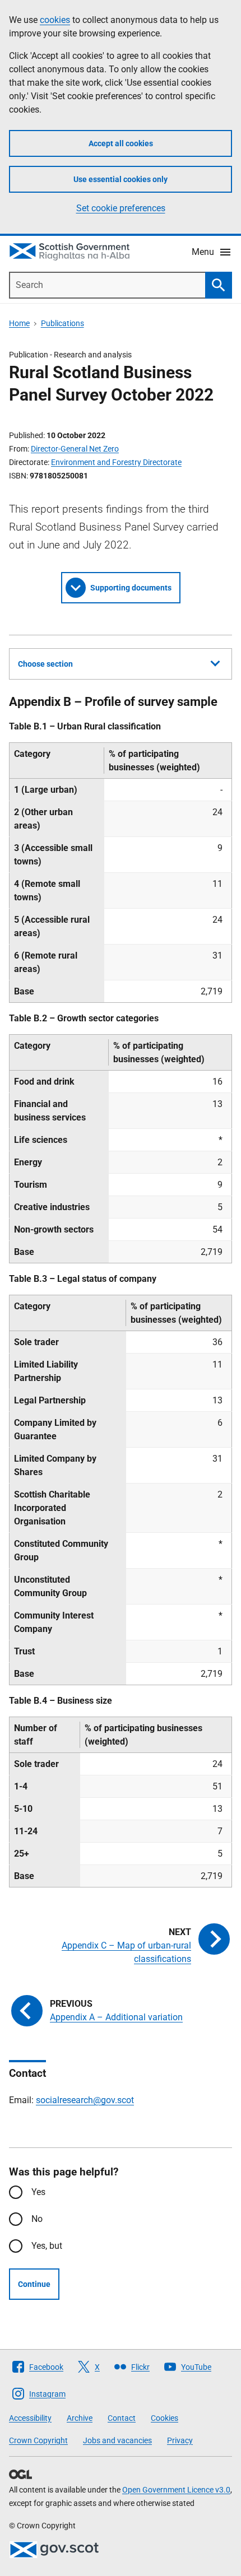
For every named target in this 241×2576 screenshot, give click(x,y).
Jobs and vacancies (117, 2440)
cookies (55, 20)
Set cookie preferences (121, 208)
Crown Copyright (38, 2440)
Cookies (164, 2418)
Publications (62, 323)
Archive (80, 2418)
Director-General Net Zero (75, 449)
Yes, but (47, 2246)
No (37, 2219)
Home (19, 323)
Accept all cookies (121, 143)
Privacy (180, 2440)
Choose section (45, 664)
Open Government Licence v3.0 (176, 2490)
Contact (122, 2418)
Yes (38, 2192)
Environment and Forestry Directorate (116, 462)
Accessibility (30, 2418)
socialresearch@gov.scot (85, 2100)
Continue (34, 2284)
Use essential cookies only (121, 179)
